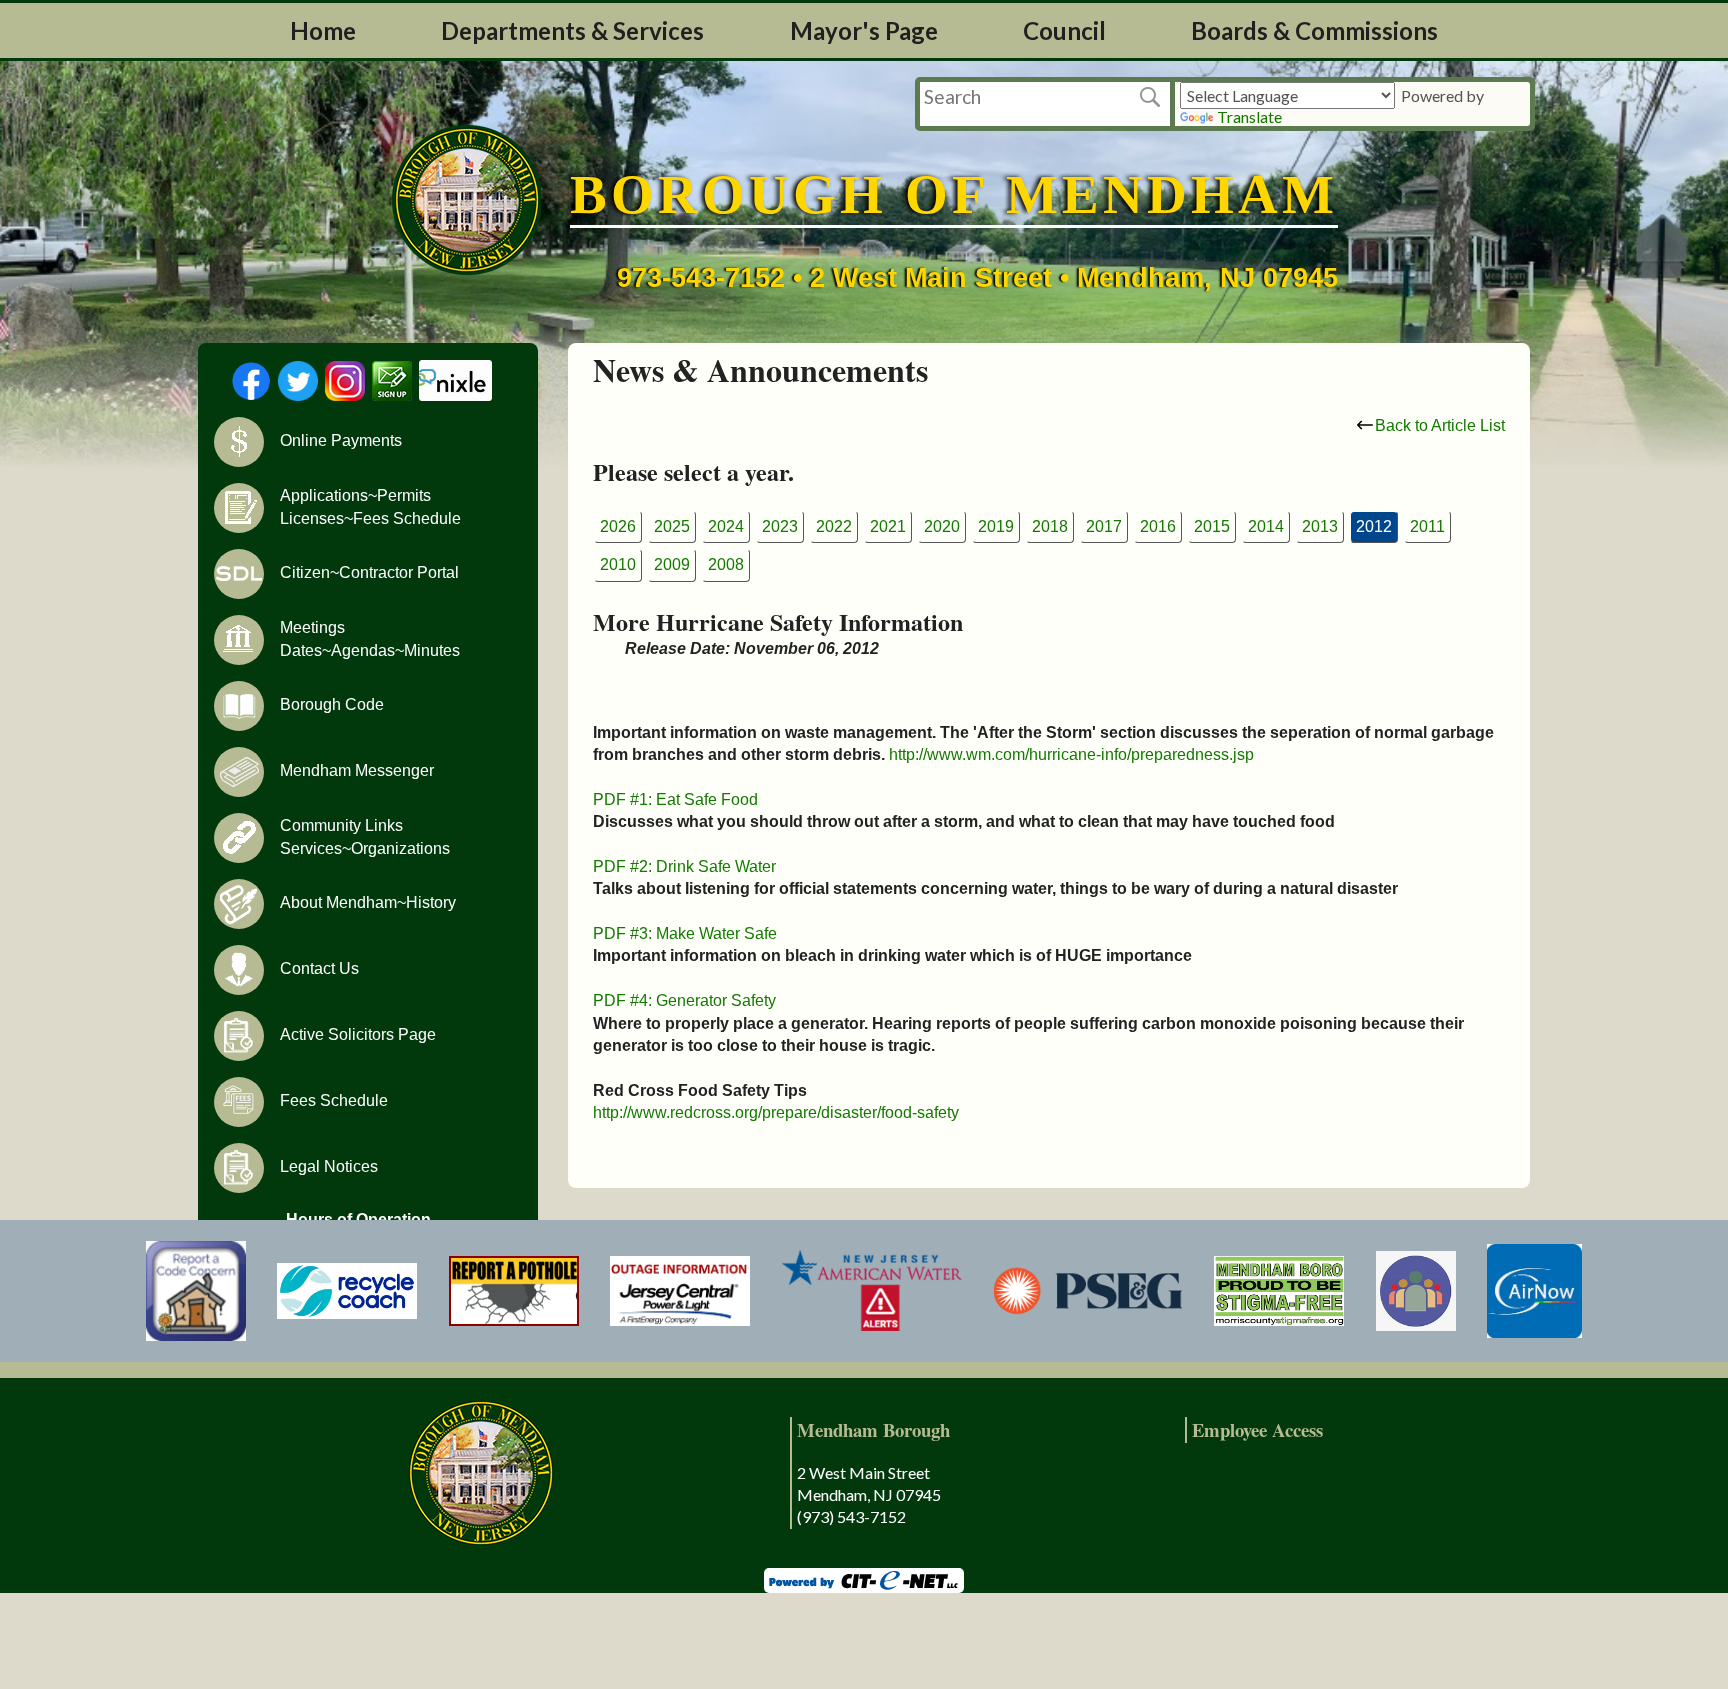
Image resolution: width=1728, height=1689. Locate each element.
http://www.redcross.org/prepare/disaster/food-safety (776, 1112)
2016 (1158, 526)
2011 (1427, 526)
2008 (726, 564)
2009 (672, 564)
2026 (618, 526)
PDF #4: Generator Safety (684, 1000)
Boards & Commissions (1314, 30)
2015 (1212, 526)
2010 (618, 564)
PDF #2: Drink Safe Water (684, 866)
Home (323, 30)
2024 (726, 526)
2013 (1320, 526)
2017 (1104, 526)
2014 (1266, 526)
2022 (834, 526)
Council (1064, 30)
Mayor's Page (864, 30)
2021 (888, 526)
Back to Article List (1440, 425)
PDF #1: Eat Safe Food (675, 799)
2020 (942, 526)
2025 (672, 526)
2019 (996, 526)
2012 (1374, 526)
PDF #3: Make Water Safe (685, 933)
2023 (780, 526)
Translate (1249, 116)
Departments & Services (572, 30)
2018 (1050, 526)
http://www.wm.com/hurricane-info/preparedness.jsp (1071, 754)
